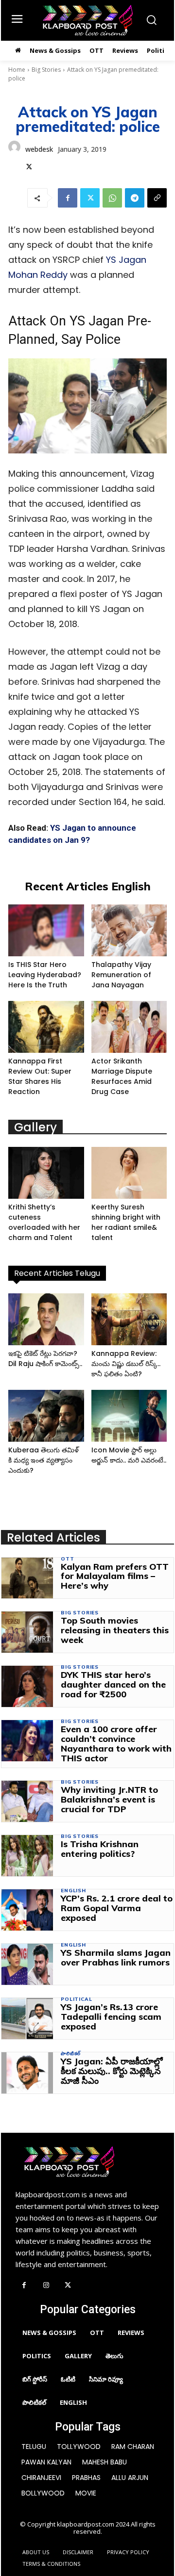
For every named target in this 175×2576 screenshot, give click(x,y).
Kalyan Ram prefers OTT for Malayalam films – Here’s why (115, 1576)
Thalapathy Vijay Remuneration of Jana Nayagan (121, 975)
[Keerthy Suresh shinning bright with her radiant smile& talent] (129, 1173)
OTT (67, 1559)
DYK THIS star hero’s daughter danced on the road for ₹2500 (113, 1684)
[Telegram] (135, 198)
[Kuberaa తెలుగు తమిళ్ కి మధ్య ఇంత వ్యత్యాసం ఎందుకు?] (46, 1416)
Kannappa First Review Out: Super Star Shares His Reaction (40, 1076)
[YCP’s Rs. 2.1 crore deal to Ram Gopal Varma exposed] (27, 1910)
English (73, 1891)
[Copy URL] (157, 198)
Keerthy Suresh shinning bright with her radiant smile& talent (126, 1222)
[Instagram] (46, 2286)
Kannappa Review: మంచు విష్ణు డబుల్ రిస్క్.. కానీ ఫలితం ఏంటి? (126, 1364)
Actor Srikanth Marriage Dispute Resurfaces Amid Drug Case (122, 1076)
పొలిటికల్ (71, 2054)
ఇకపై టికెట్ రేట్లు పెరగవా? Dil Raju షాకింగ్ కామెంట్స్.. (45, 1359)
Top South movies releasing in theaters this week (115, 1630)
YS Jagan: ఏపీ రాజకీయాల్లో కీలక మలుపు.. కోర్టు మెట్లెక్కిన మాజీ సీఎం (112, 2071)
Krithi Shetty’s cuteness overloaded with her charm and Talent (44, 1222)
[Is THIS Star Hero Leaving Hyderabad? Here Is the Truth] (46, 930)
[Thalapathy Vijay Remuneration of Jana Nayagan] (129, 930)
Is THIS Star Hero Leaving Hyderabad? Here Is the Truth (45, 975)
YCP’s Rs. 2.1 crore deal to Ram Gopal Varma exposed (117, 1908)
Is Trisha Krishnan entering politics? (100, 1849)
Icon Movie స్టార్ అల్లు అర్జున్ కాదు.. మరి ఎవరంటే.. (129, 1455)
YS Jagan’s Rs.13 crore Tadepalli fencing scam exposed (111, 2017)
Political (76, 1999)
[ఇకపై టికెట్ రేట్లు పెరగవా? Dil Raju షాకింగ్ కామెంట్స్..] (46, 1319)
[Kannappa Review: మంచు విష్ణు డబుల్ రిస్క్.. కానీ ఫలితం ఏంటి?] (129, 1319)
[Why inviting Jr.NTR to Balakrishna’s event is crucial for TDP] (27, 1801)
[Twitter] (29, 165)
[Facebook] (68, 198)
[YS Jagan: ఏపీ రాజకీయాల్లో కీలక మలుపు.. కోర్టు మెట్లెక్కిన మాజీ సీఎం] (27, 2073)
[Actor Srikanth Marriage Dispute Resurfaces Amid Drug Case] (129, 1027)
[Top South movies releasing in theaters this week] (27, 1632)
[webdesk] (14, 157)
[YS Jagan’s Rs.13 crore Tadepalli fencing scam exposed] (27, 2019)
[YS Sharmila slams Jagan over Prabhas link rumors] (27, 1964)
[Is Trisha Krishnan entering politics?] (27, 1856)
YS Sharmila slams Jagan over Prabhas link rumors (116, 1957)
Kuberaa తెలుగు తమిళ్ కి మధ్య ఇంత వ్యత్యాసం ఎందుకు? (44, 1460)
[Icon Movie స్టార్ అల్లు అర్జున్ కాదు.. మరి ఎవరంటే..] (129, 1416)
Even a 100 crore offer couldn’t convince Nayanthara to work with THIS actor (116, 1743)
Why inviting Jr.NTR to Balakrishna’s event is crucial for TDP (109, 1799)
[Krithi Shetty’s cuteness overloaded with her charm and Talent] (46, 1173)
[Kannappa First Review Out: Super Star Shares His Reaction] (46, 1027)
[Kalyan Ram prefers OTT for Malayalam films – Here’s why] (27, 1578)
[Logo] (87, 20)
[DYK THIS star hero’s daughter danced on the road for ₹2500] (27, 1686)
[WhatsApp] (112, 198)
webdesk (39, 149)
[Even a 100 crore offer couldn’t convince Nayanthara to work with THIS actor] (27, 1741)
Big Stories (46, 70)
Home (17, 70)
